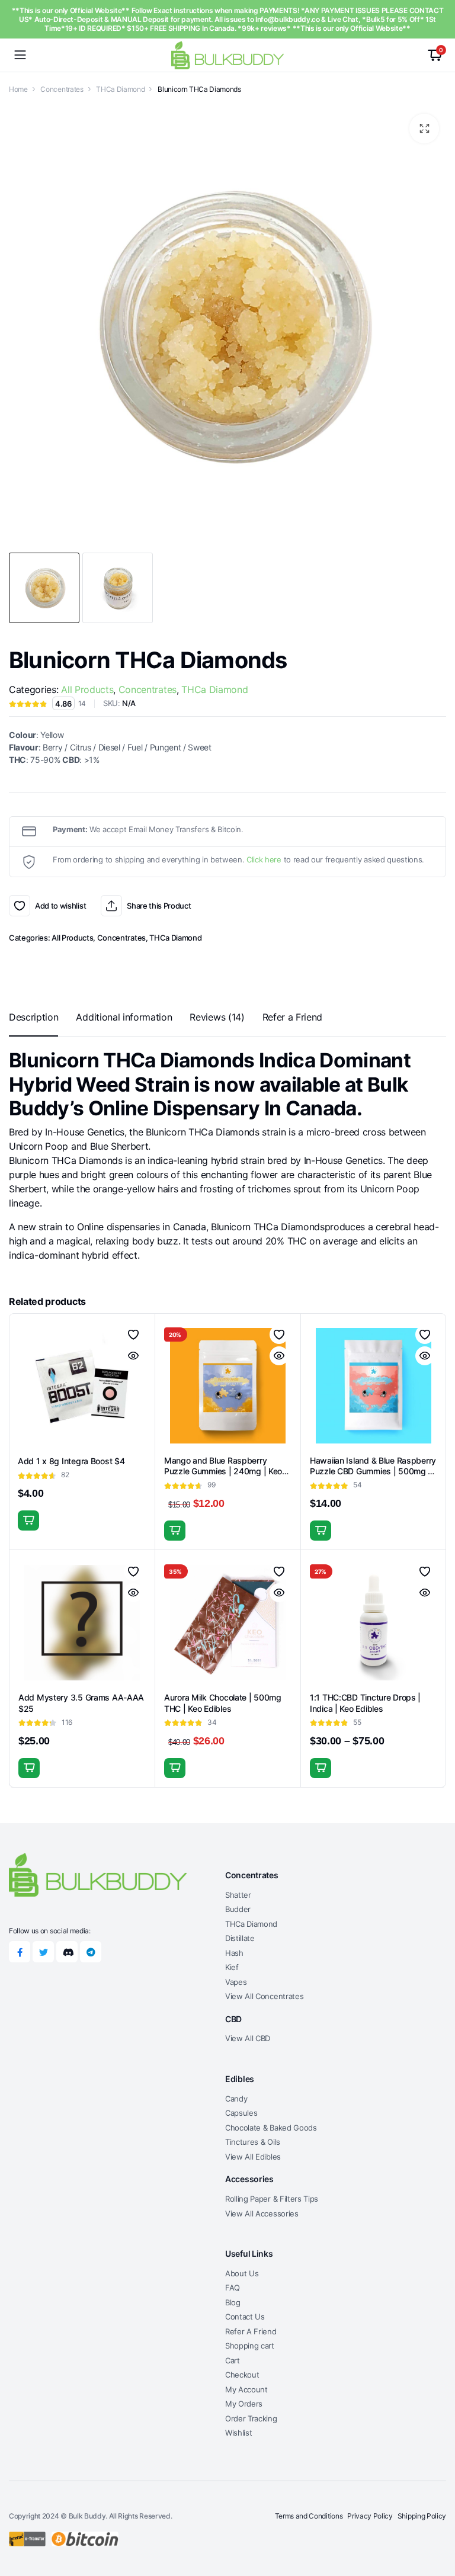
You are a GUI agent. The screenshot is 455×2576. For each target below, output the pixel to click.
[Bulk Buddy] (227, 55)
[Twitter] (43, 1952)
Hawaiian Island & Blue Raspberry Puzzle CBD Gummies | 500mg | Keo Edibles (373, 1471)
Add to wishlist (20, 906)
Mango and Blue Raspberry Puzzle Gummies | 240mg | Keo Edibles (223, 1471)
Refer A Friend (251, 2331)
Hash (234, 1953)
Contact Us (245, 2317)
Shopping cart (250, 2346)
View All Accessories (262, 2214)
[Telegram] (91, 1952)
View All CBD (248, 2038)
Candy (236, 2099)
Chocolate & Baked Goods (271, 2128)
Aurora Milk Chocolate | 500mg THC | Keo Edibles (223, 1703)
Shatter (238, 1895)
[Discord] (67, 1952)
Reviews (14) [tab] (217, 1017)
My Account (246, 2389)
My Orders (244, 2404)
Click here (264, 859)
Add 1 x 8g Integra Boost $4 (71, 1461)
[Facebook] (20, 1952)
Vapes (236, 1982)
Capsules (241, 2113)
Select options (321, 1768)
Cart (233, 2360)
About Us (242, 2273)
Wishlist (238, 2433)
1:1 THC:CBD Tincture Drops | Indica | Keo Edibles (365, 1703)
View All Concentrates (264, 1996)
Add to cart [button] (28, 1520)
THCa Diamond (120, 89)
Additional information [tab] (124, 1017)
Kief (232, 1967)
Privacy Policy (370, 2516)
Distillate (240, 1938)
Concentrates (62, 89)
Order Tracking (251, 2418)
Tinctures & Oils (253, 2142)
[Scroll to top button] (436, 2523)
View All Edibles (253, 2157)
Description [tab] (33, 1017)
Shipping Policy (422, 2516)
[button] (424, 129)
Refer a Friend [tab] (293, 1017)
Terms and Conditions (309, 2516)
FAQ (233, 2288)
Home (18, 89)
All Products (87, 689)
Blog (233, 2302)
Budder (238, 1909)
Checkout (242, 2375)
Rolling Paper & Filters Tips (272, 2199)
